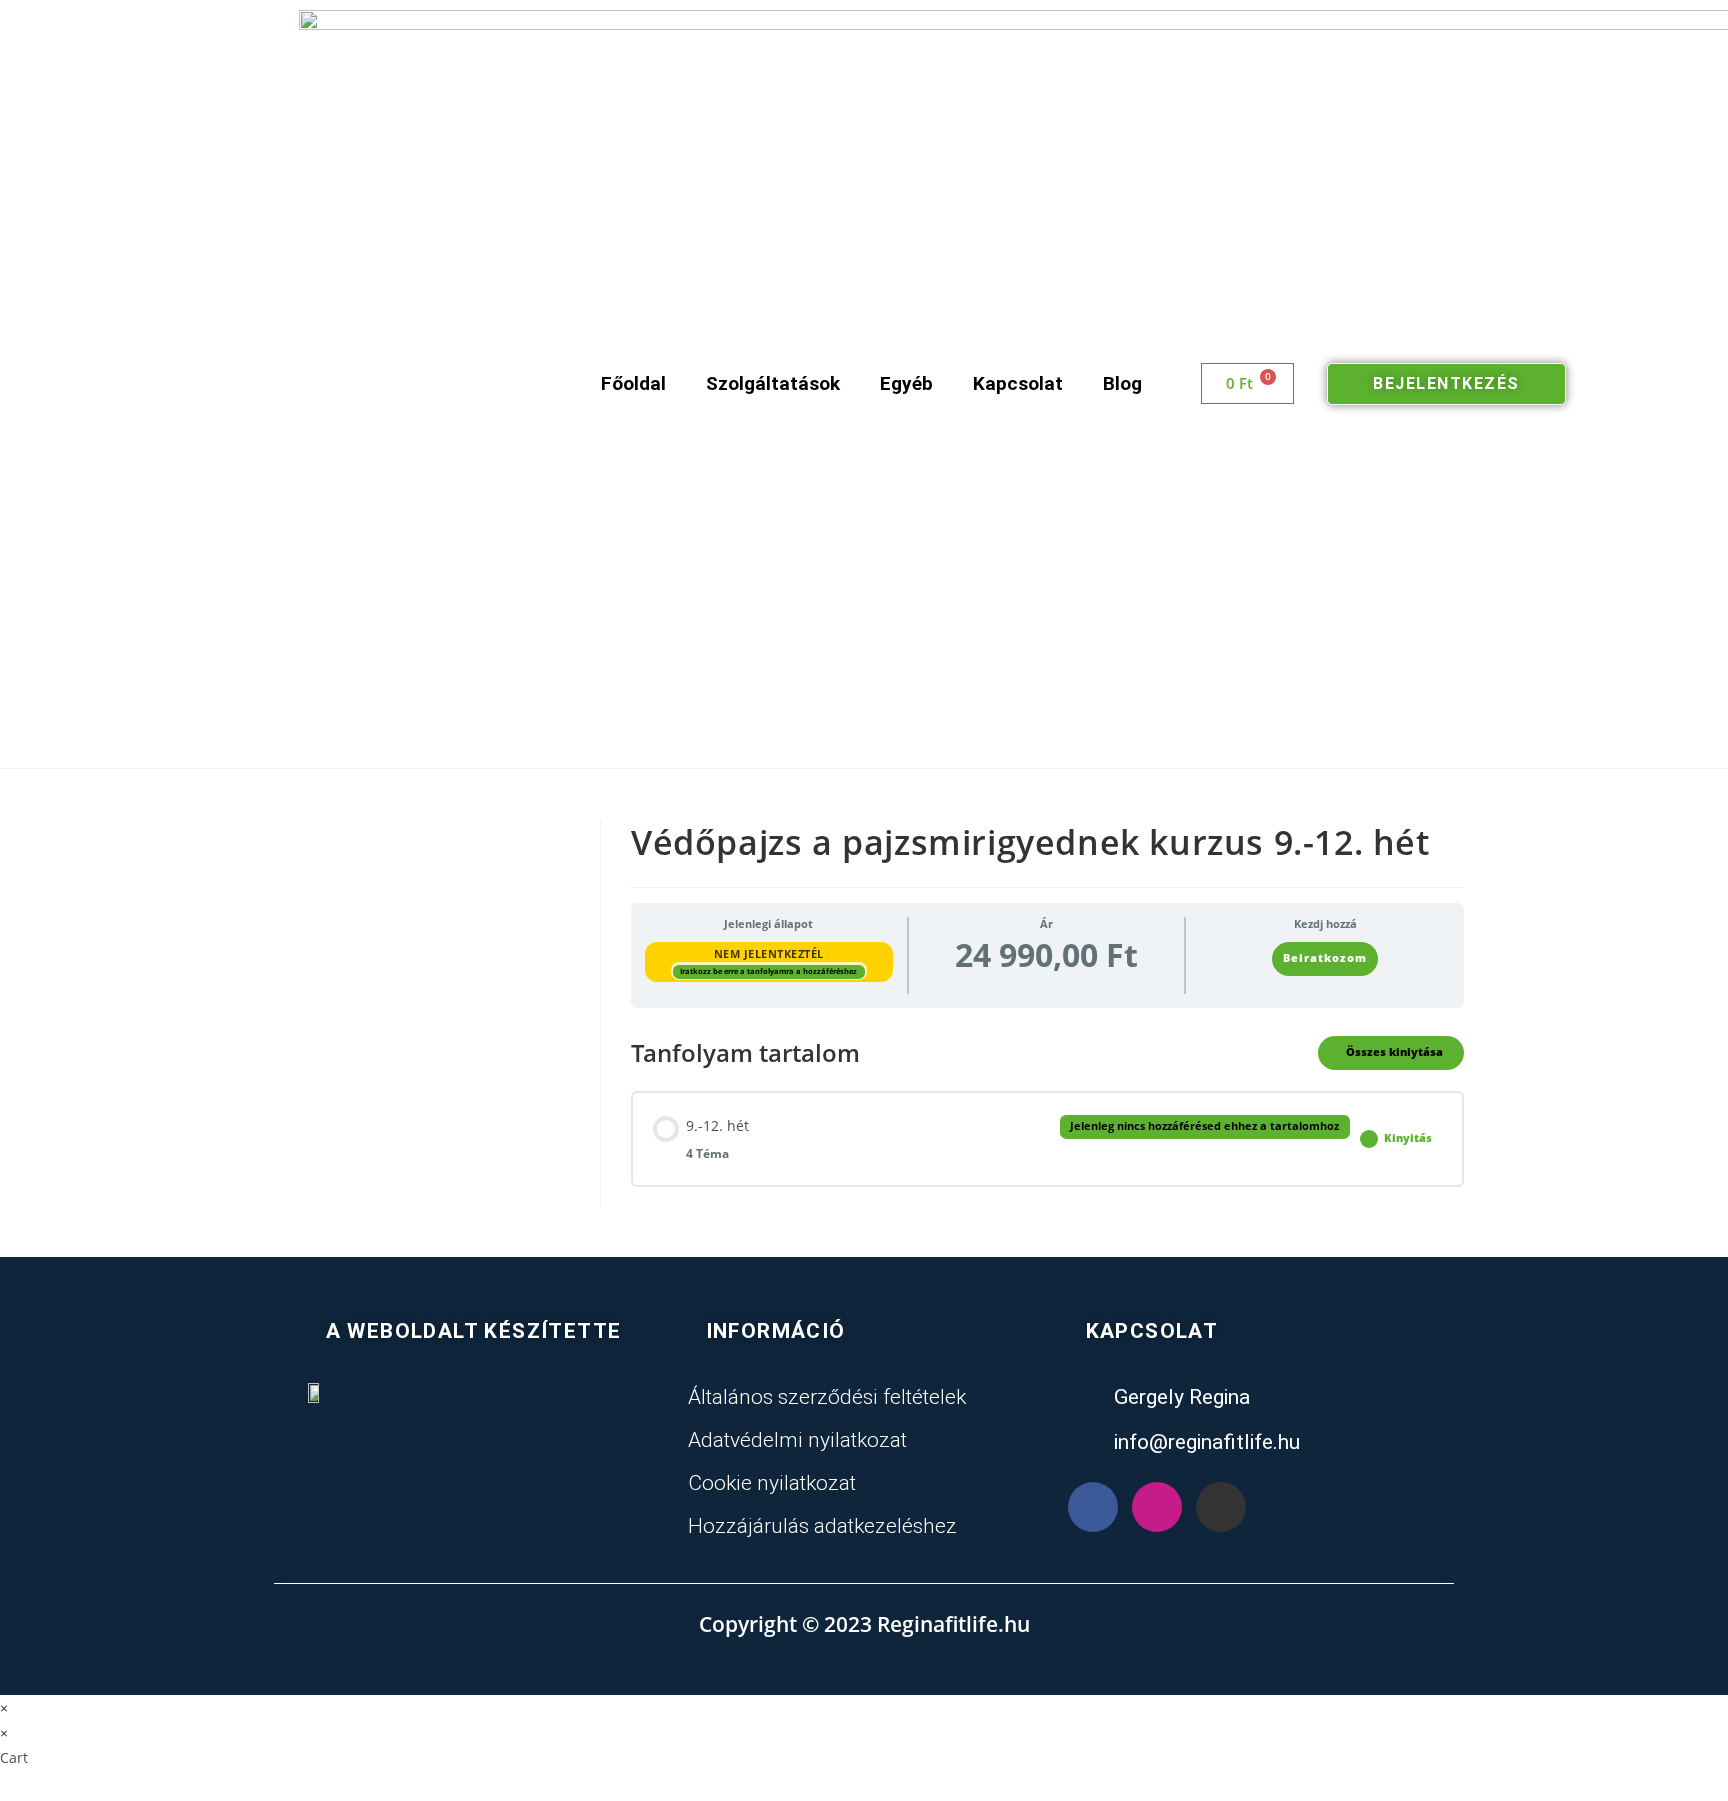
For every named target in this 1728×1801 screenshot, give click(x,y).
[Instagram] (1157, 1507)
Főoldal (633, 383)
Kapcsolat (1018, 383)
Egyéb (906, 383)
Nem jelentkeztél (769, 953)
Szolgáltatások (773, 383)
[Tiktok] (1221, 1507)
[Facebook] (1093, 1507)
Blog (1122, 383)
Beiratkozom (1325, 958)
